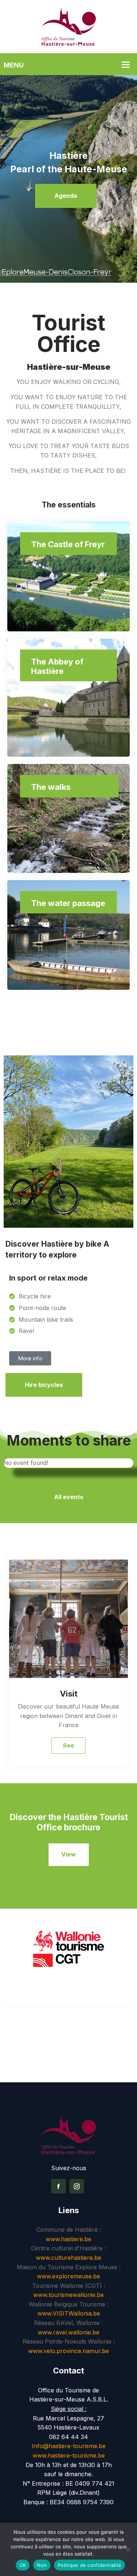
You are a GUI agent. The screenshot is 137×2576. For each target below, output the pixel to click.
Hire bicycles (44, 1385)
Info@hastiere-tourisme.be (69, 2446)
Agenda (66, 196)
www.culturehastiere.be (68, 2258)
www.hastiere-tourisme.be (69, 2455)
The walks (51, 787)
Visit (69, 1694)
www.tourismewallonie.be (68, 2295)
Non (42, 2565)
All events (69, 1497)
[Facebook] (58, 2186)
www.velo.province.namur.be (68, 2351)
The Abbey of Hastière (57, 666)
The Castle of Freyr (68, 544)
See (68, 1745)
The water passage (68, 903)
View (69, 1854)
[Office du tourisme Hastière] (69, 26)
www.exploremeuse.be (68, 2276)
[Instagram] (77, 2186)
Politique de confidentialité (90, 2565)
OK (23, 2565)
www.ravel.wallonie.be (68, 2332)
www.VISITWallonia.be (69, 2313)
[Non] (128, 2549)
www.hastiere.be (68, 2239)
